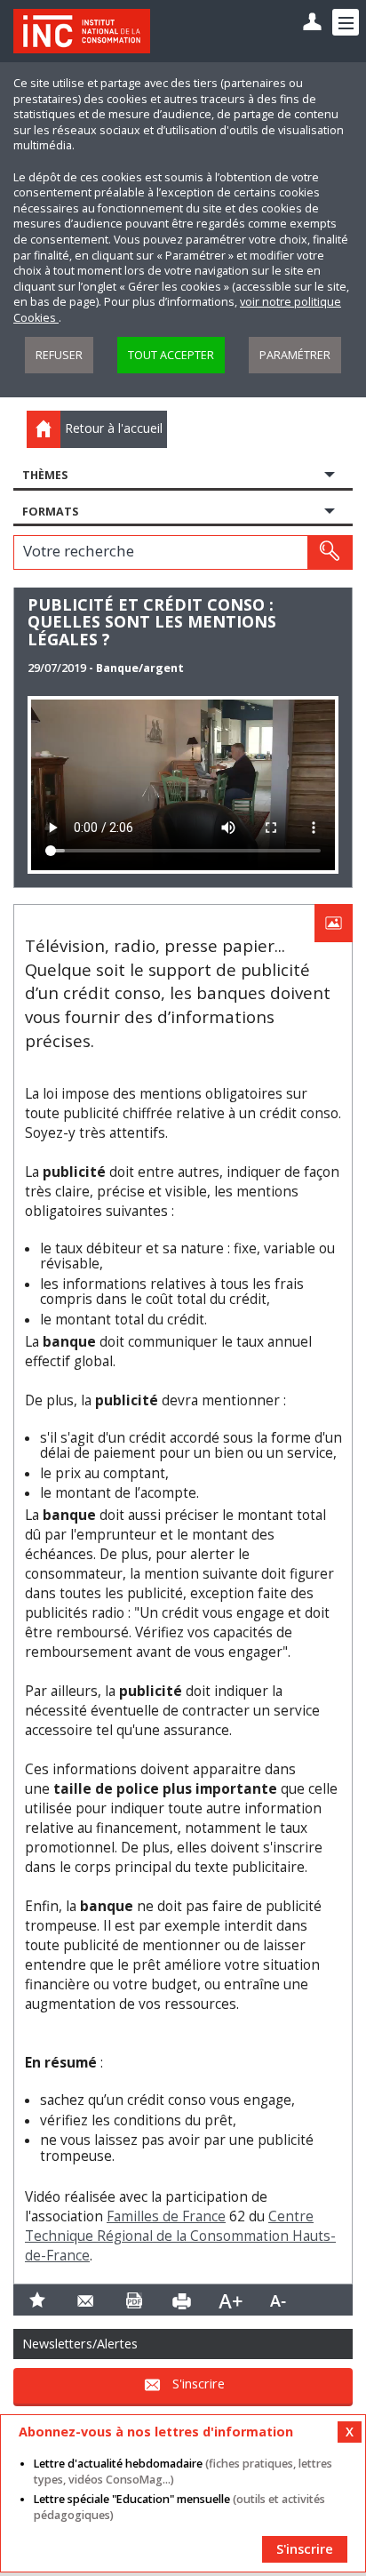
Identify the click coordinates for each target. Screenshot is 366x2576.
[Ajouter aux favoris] (37, 2300)
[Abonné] (312, 23)
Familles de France (166, 2216)
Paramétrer (295, 355)
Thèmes (45, 475)
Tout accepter (171, 355)
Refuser (59, 355)
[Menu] (346, 22)
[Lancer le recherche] (330, 552)
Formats (50, 512)
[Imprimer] (182, 2300)
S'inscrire (199, 2384)
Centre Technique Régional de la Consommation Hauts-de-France (180, 2236)
